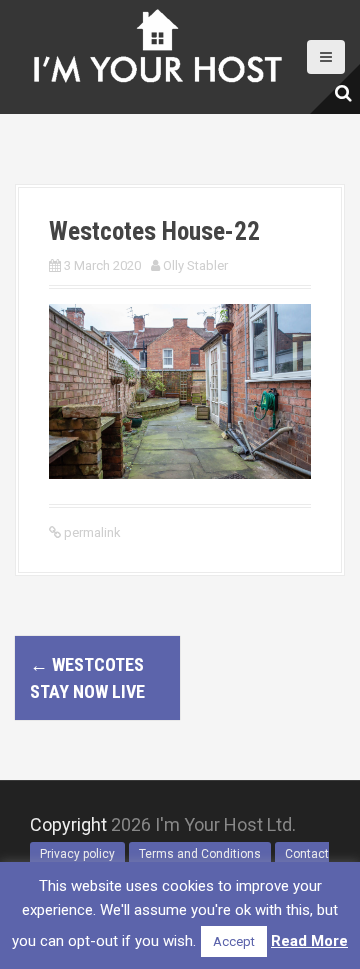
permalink (91, 532)
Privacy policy (77, 854)
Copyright (68, 824)
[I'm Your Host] (157, 40)
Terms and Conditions (200, 854)
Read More (309, 941)
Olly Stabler (195, 265)
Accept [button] (234, 941)
